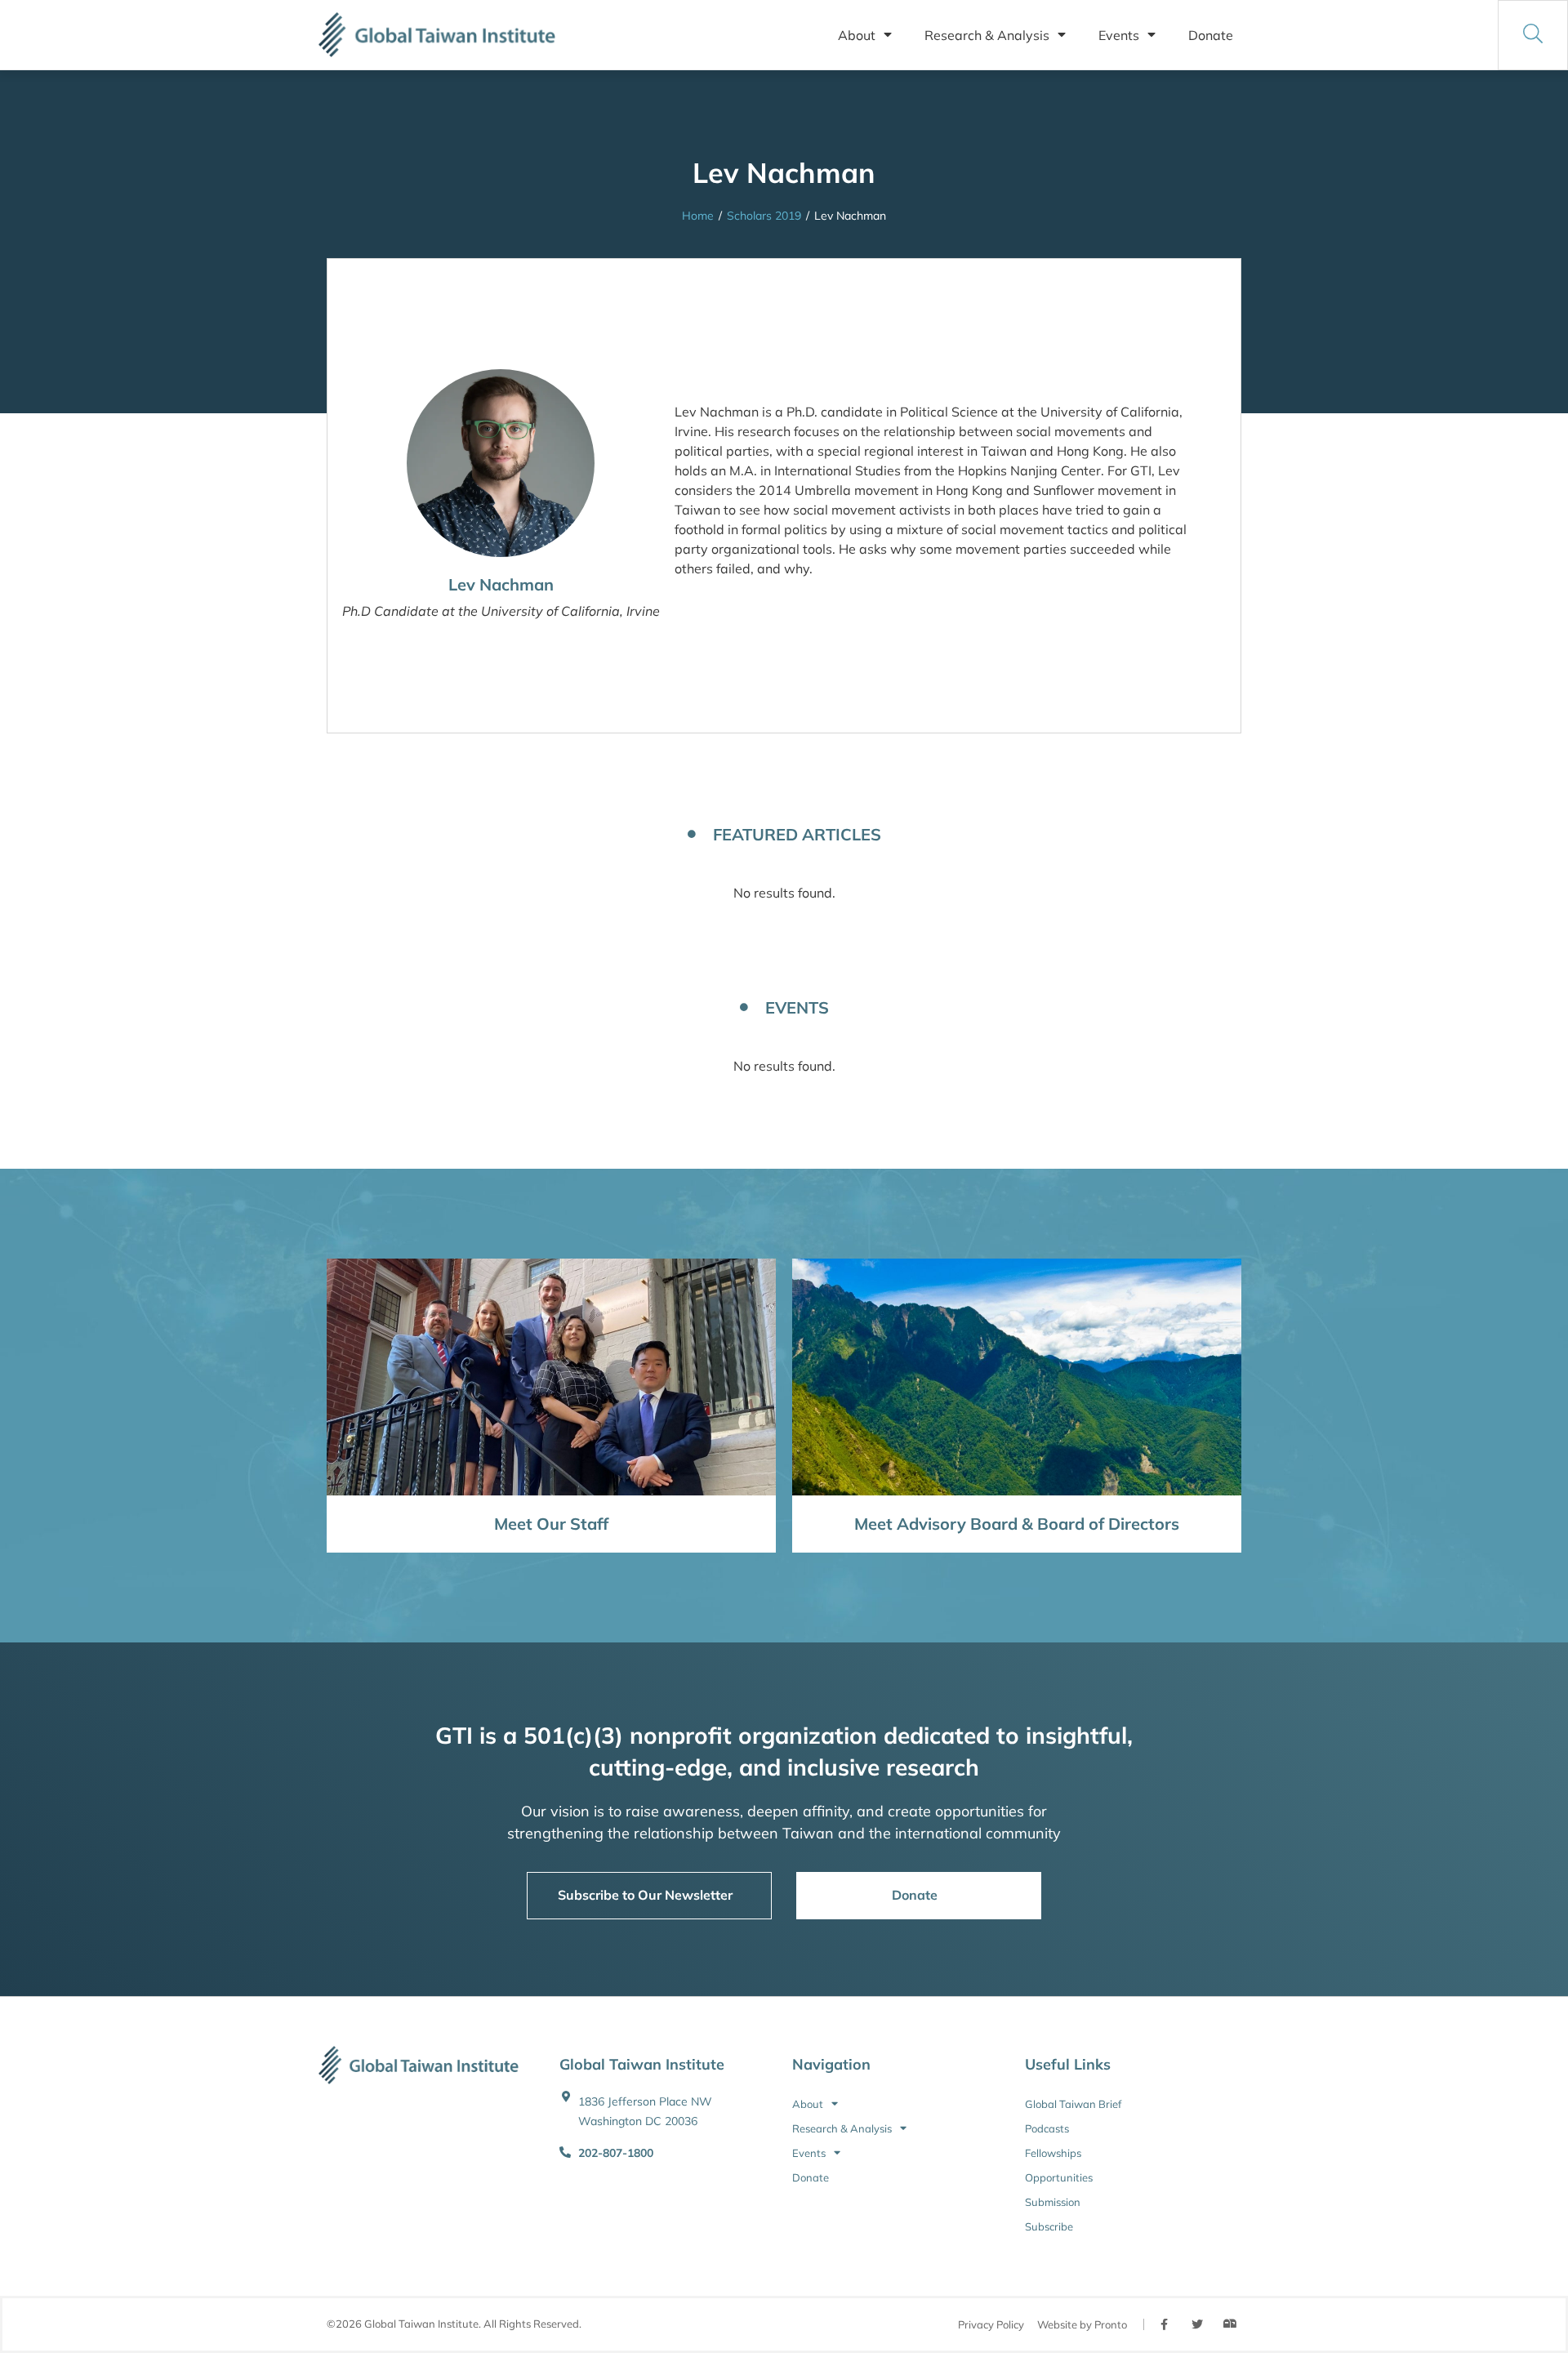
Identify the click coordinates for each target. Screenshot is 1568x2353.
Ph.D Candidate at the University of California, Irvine (501, 611)
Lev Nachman (501, 584)
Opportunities (1059, 2177)
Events (1119, 35)
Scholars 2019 (764, 216)
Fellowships (1053, 2153)
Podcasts (1047, 2128)
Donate (1211, 35)
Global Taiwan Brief (1073, 2104)
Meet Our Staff (551, 1524)
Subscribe (1049, 2226)
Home (698, 216)
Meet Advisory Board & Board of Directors (1017, 1524)
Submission (1053, 2202)
